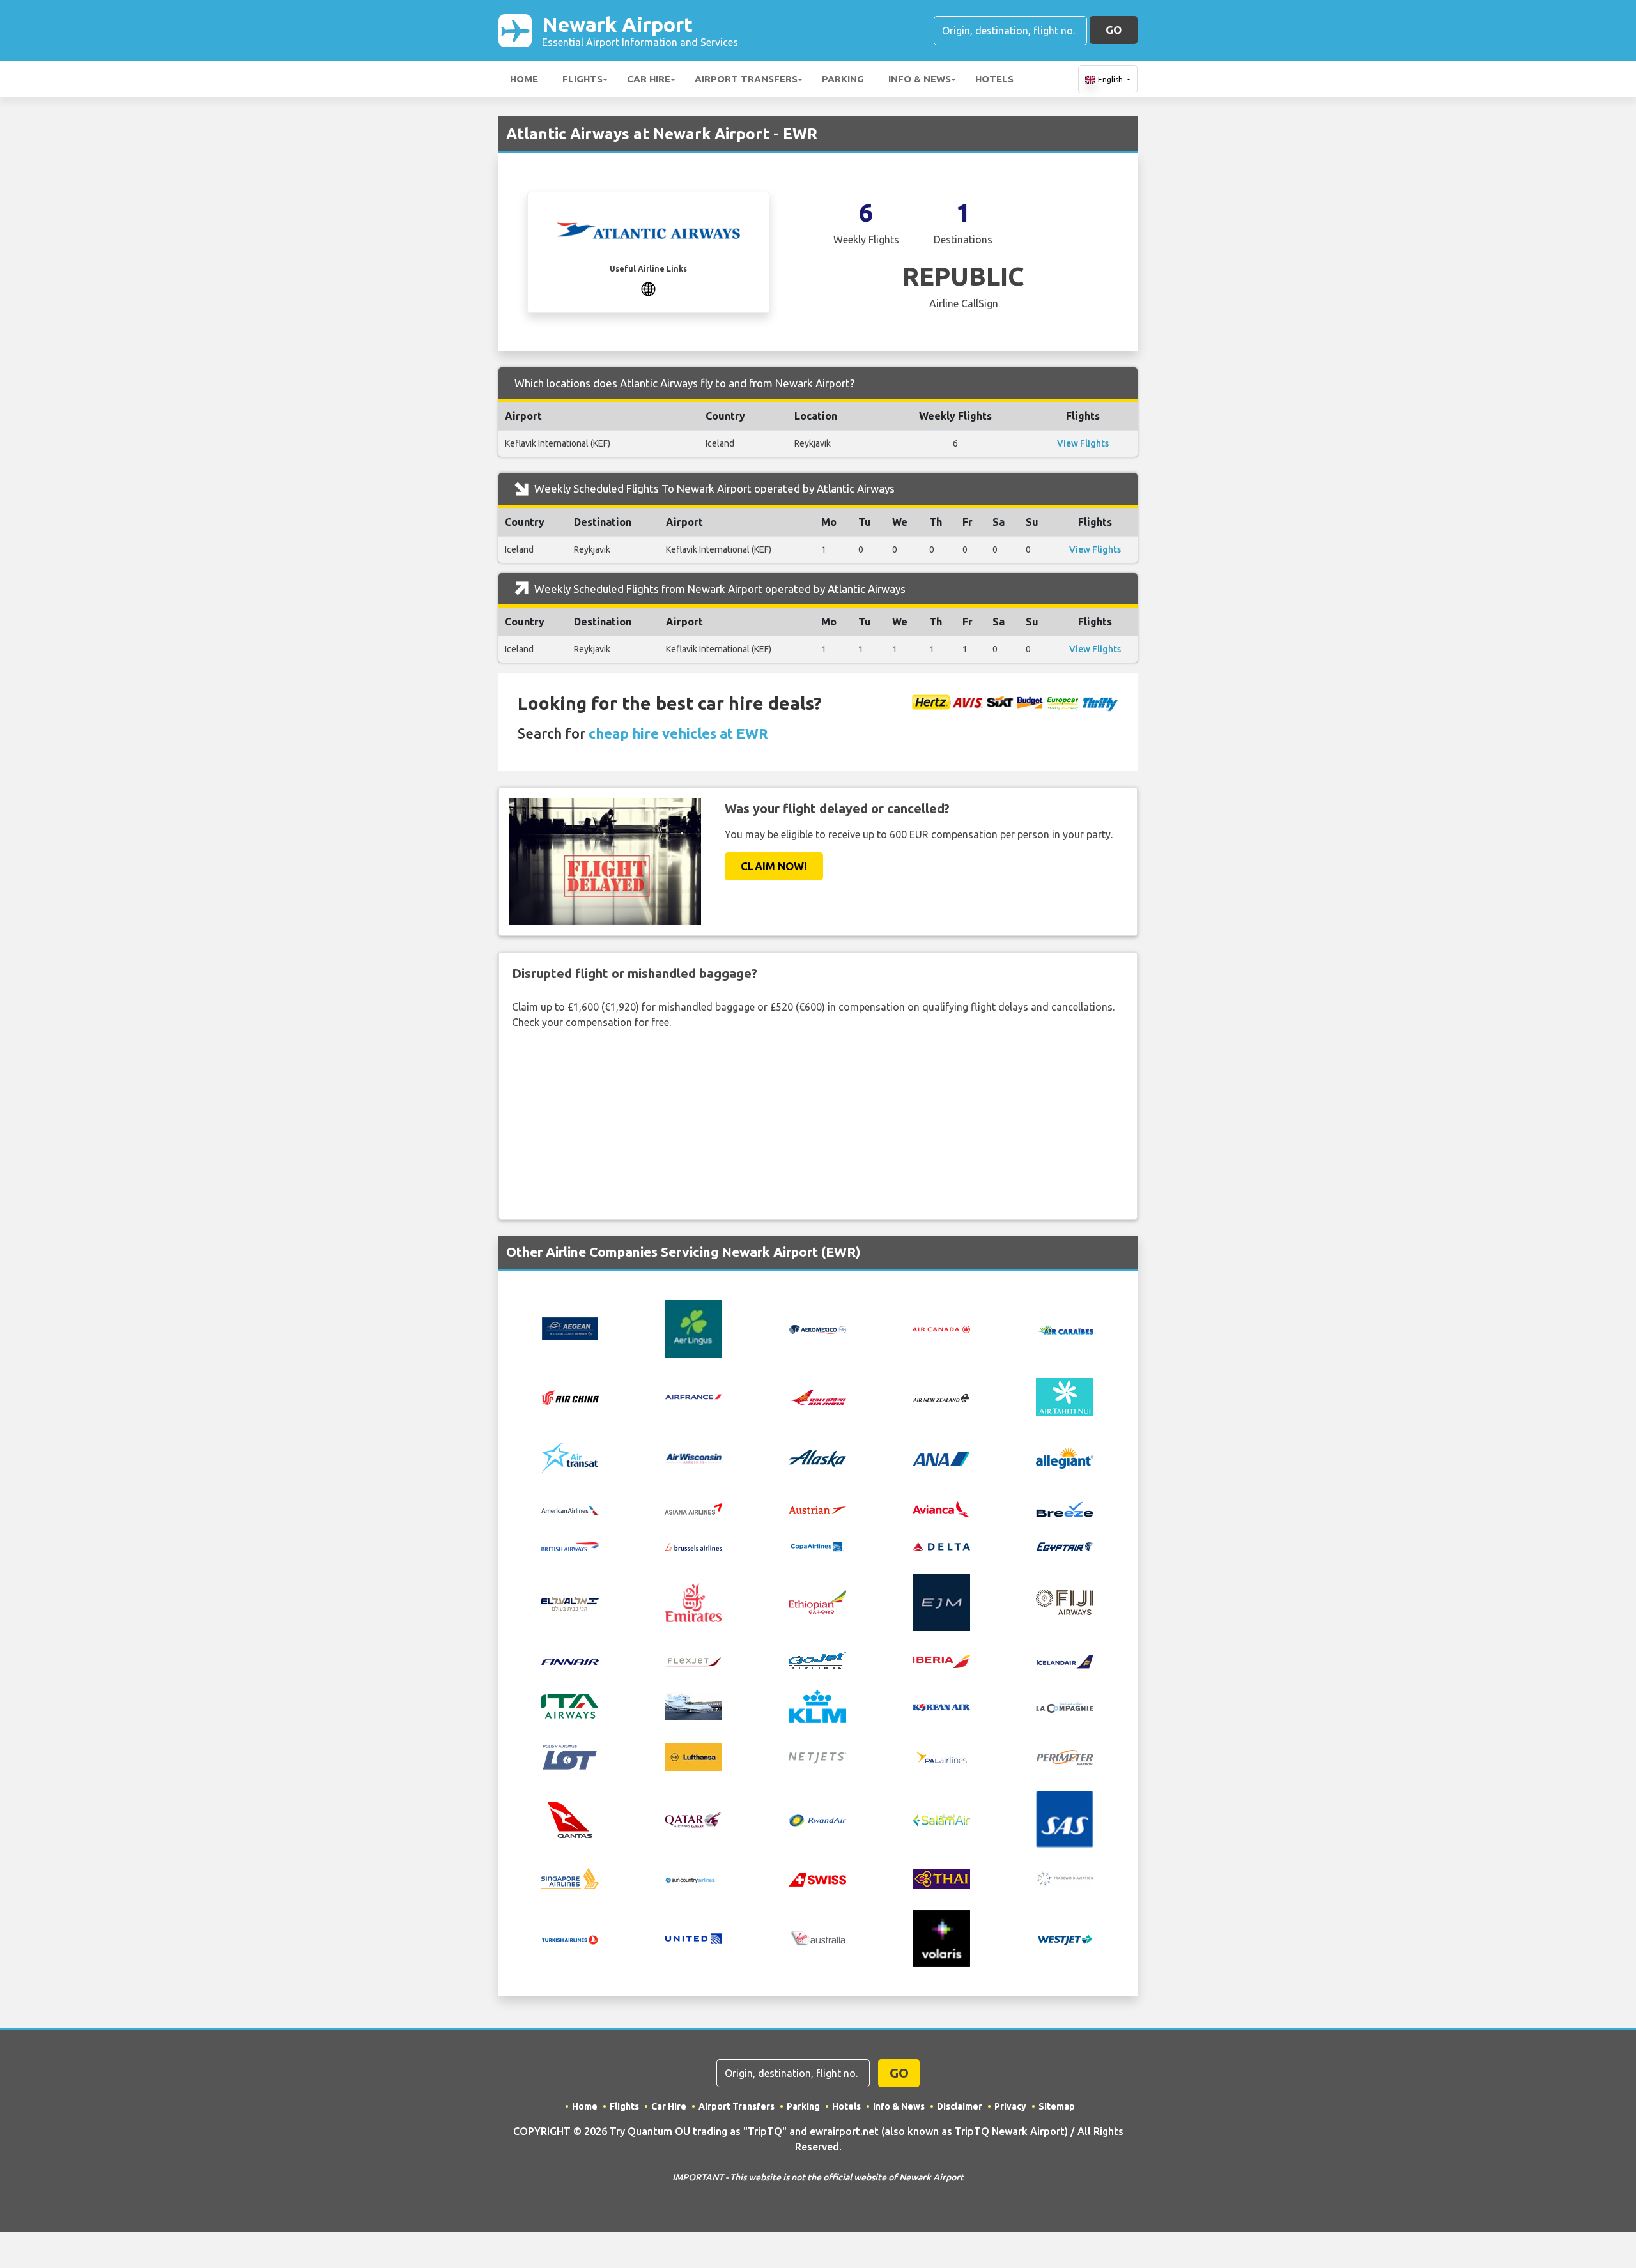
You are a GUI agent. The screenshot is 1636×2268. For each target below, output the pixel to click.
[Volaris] (941, 1938)
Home (524, 79)
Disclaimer (960, 2106)
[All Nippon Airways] (941, 1458)
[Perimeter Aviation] (1065, 1756)
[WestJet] (1065, 1938)
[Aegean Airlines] (570, 1328)
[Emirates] (693, 1602)
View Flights (1083, 443)
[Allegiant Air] (1065, 1457)
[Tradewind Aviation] (1065, 1878)
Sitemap (1057, 2106)
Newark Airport (640, 30)
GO (1114, 30)
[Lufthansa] (693, 1756)
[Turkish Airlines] (570, 1938)
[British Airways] (570, 1545)
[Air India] (817, 1397)
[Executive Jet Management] (941, 1602)
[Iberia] (941, 1660)
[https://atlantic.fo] (648, 287)
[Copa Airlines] (817, 1545)
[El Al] (570, 1602)
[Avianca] (941, 1508)
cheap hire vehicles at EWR (678, 733)
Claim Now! (774, 866)
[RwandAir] (817, 1820)
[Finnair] (570, 1660)
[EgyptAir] (1065, 1545)
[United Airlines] (693, 1938)
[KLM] (817, 1705)
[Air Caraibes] (1065, 1329)
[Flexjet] (693, 1660)
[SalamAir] (941, 1820)
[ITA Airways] (570, 1705)
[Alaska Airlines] (817, 1457)
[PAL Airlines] (941, 1756)
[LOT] (570, 1756)
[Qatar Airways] (693, 1819)
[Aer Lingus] (693, 1328)
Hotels (994, 79)
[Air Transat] (570, 1457)
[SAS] (1065, 1818)
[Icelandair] (1065, 1660)
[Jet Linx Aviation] (693, 1705)
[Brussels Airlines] (693, 1545)
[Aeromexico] (817, 1329)
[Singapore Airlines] (570, 1878)
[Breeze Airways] (1065, 1508)
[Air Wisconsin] (693, 1457)
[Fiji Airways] (1065, 1602)
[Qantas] (570, 1818)
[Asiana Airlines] (693, 1508)
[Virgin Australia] (817, 1938)
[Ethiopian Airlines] (817, 1602)
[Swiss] (817, 1879)
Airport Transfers (746, 79)
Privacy (1010, 2106)
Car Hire (649, 79)
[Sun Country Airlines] (693, 1879)
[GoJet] (817, 1659)
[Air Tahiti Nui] (1065, 1396)
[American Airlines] (570, 1509)
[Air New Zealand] (941, 1397)
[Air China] (570, 1397)
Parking (843, 79)
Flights (583, 79)
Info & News (920, 79)
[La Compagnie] (1065, 1706)
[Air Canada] (941, 1329)
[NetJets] (817, 1757)
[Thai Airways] (941, 1878)
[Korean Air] (941, 1706)
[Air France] (693, 1396)
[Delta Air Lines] (941, 1545)
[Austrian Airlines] (817, 1509)
